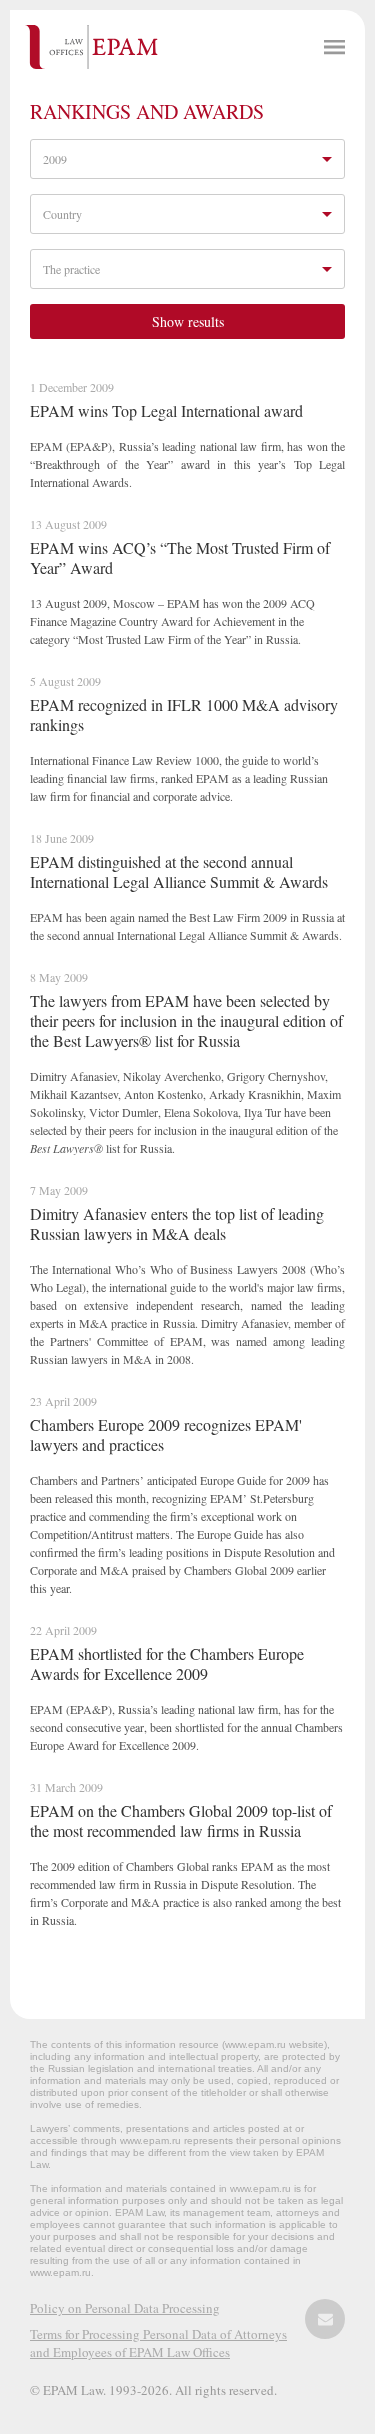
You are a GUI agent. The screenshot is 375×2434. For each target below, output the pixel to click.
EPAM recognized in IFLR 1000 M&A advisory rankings (184, 714)
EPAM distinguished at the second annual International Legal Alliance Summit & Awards (179, 871)
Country (62, 214)
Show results (188, 321)
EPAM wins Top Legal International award (166, 410)
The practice (71, 269)
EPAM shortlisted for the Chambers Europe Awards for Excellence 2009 (167, 1663)
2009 (55, 159)
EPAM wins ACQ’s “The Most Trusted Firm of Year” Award (180, 557)
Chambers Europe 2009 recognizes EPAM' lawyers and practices (166, 1434)
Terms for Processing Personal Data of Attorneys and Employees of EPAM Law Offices (158, 2343)
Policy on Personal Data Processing (125, 2308)
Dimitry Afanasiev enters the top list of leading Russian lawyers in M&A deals (177, 1223)
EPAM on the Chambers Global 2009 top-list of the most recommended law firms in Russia (181, 1820)
